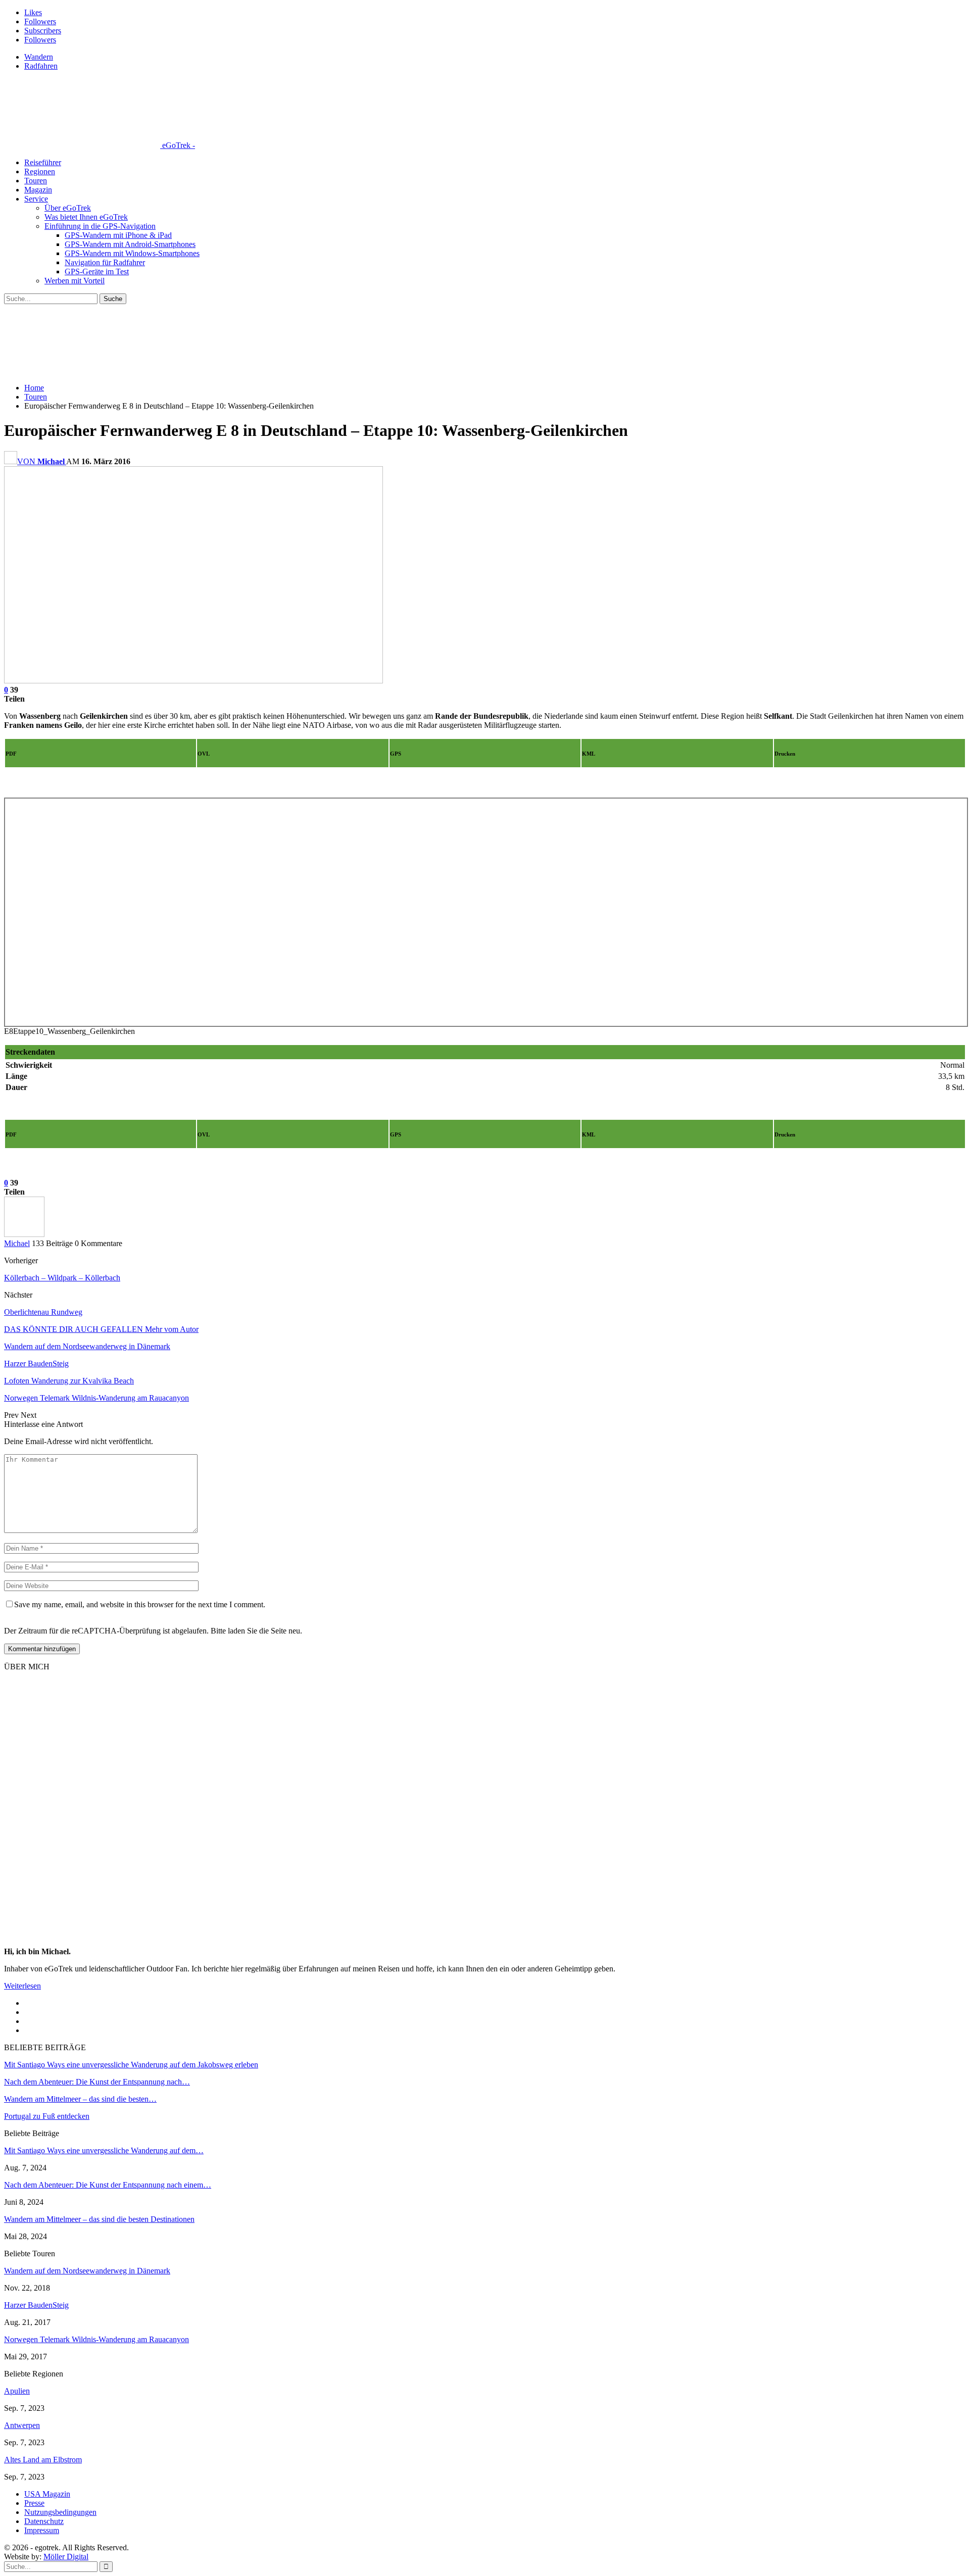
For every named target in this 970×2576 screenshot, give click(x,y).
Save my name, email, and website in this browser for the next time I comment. (140, 1604)
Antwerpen (22, 2425)
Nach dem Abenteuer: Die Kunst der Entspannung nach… (97, 2082)
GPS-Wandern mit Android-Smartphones (130, 244)
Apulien (17, 2391)
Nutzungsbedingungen (60, 2512)
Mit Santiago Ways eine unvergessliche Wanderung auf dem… (104, 2150)
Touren (36, 181)
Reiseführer (43, 162)
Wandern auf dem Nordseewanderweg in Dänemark (87, 2271)
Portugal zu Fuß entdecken (47, 2116)
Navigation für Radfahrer (105, 262)
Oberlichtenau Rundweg (43, 1312)
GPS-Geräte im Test (97, 271)
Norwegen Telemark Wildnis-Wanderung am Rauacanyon (96, 2339)
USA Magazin (47, 2494)
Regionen (40, 171)
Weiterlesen (22, 1986)
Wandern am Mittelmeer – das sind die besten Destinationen (99, 2219)
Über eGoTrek (68, 208)
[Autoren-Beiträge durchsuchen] (24, 1234)
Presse (34, 2503)
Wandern (39, 57)
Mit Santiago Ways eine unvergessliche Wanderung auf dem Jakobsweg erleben (131, 2065)
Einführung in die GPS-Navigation (100, 226)
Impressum (42, 2530)
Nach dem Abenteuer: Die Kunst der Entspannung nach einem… (108, 2185)
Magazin (38, 190)
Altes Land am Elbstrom (43, 2460)
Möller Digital (66, 2557)
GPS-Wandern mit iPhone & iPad (118, 235)
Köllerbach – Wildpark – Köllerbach (62, 1278)
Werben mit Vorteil (75, 281)
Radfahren (41, 66)
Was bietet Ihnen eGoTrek (86, 217)
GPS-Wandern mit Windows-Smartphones (132, 253)
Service (36, 199)
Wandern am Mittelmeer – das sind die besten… (80, 2099)
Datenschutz (44, 2521)
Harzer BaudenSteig (36, 2305)
